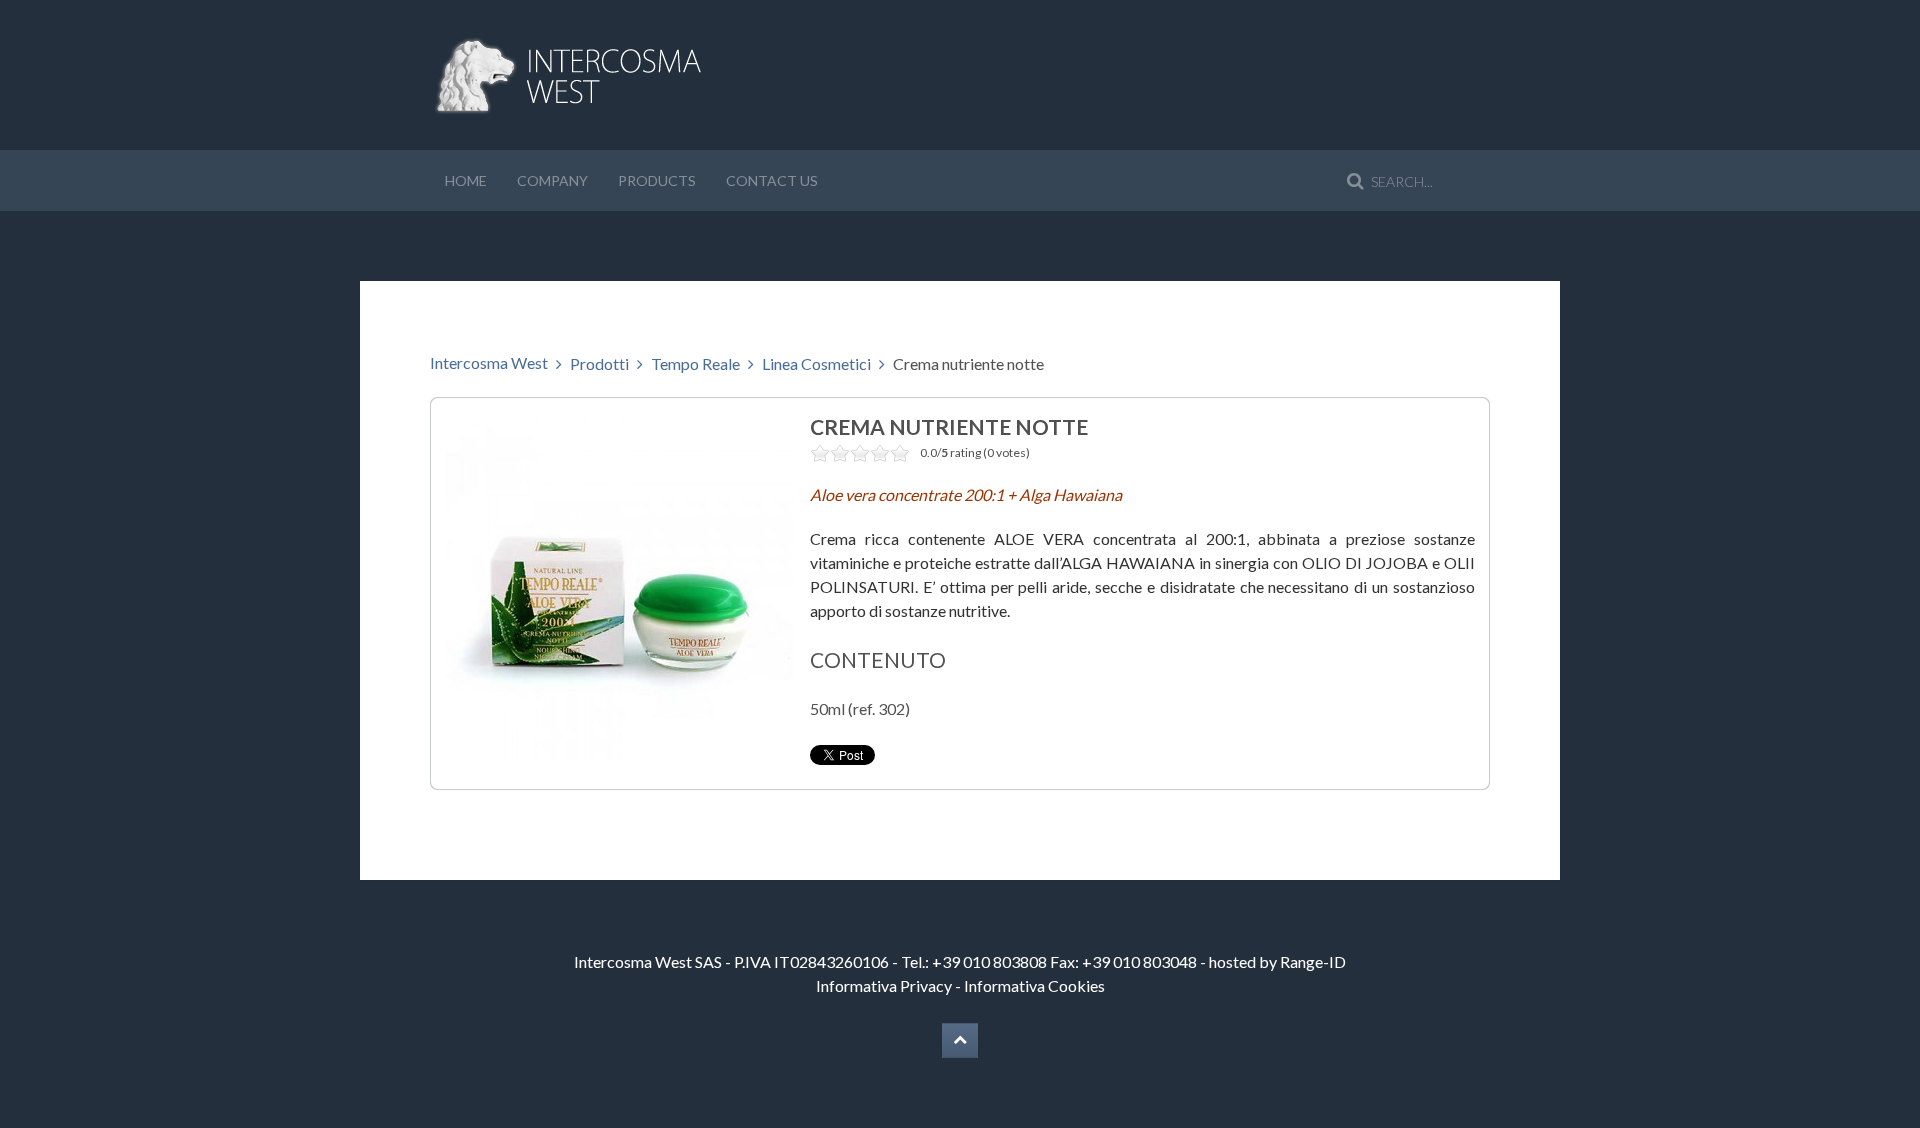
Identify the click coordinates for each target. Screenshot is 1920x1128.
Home (466, 180)
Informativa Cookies (1034, 985)
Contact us (772, 180)
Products (657, 180)
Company (552, 180)
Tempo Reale (695, 363)
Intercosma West (489, 362)
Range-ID (1313, 961)
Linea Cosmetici (816, 363)
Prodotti (599, 363)
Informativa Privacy (884, 985)
